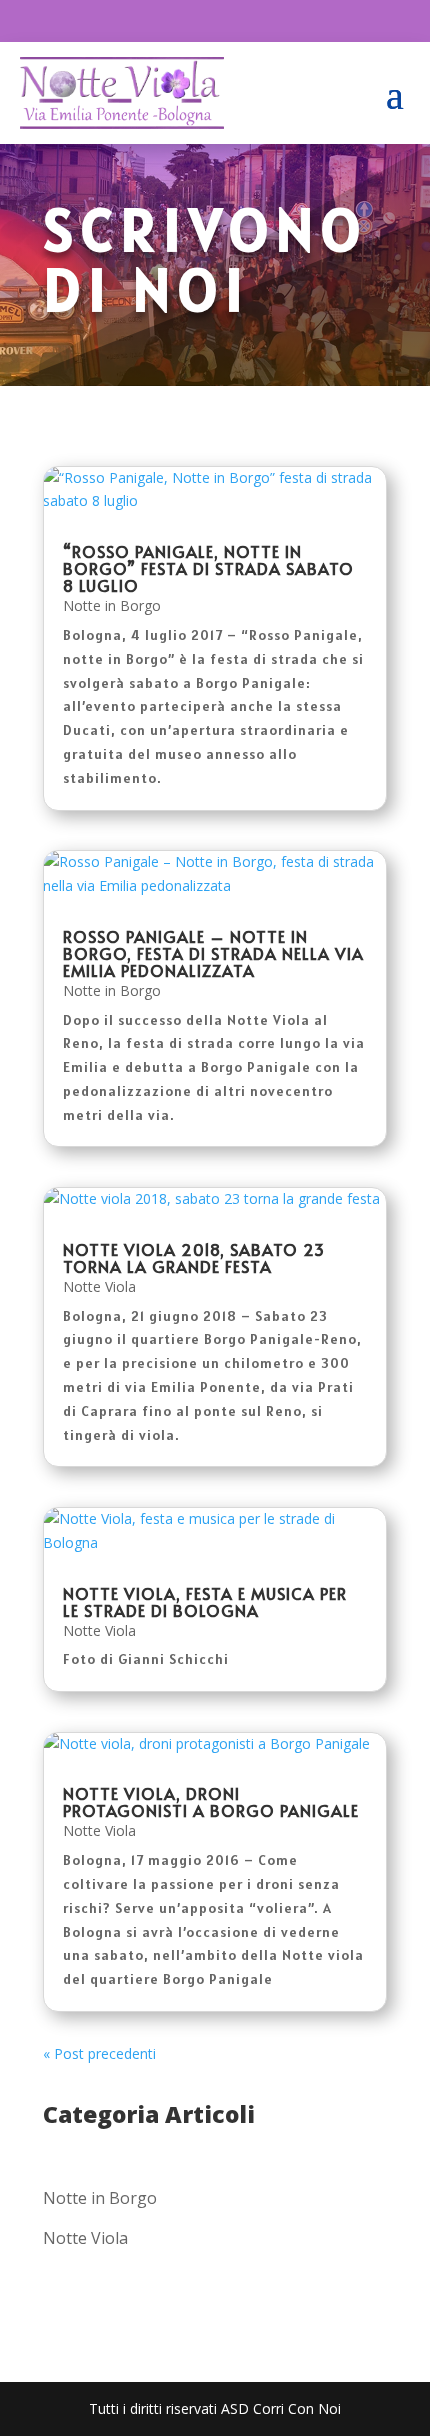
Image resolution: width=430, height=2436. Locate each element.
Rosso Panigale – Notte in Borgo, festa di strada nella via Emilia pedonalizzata (213, 953)
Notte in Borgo (112, 605)
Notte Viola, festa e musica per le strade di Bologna (205, 1601)
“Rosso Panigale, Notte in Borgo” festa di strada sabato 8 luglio (208, 568)
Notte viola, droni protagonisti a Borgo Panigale (211, 1801)
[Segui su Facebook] (197, 21)
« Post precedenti (99, 2053)
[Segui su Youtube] (237, 21)
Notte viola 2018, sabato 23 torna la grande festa (194, 1257)
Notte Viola (99, 1286)
